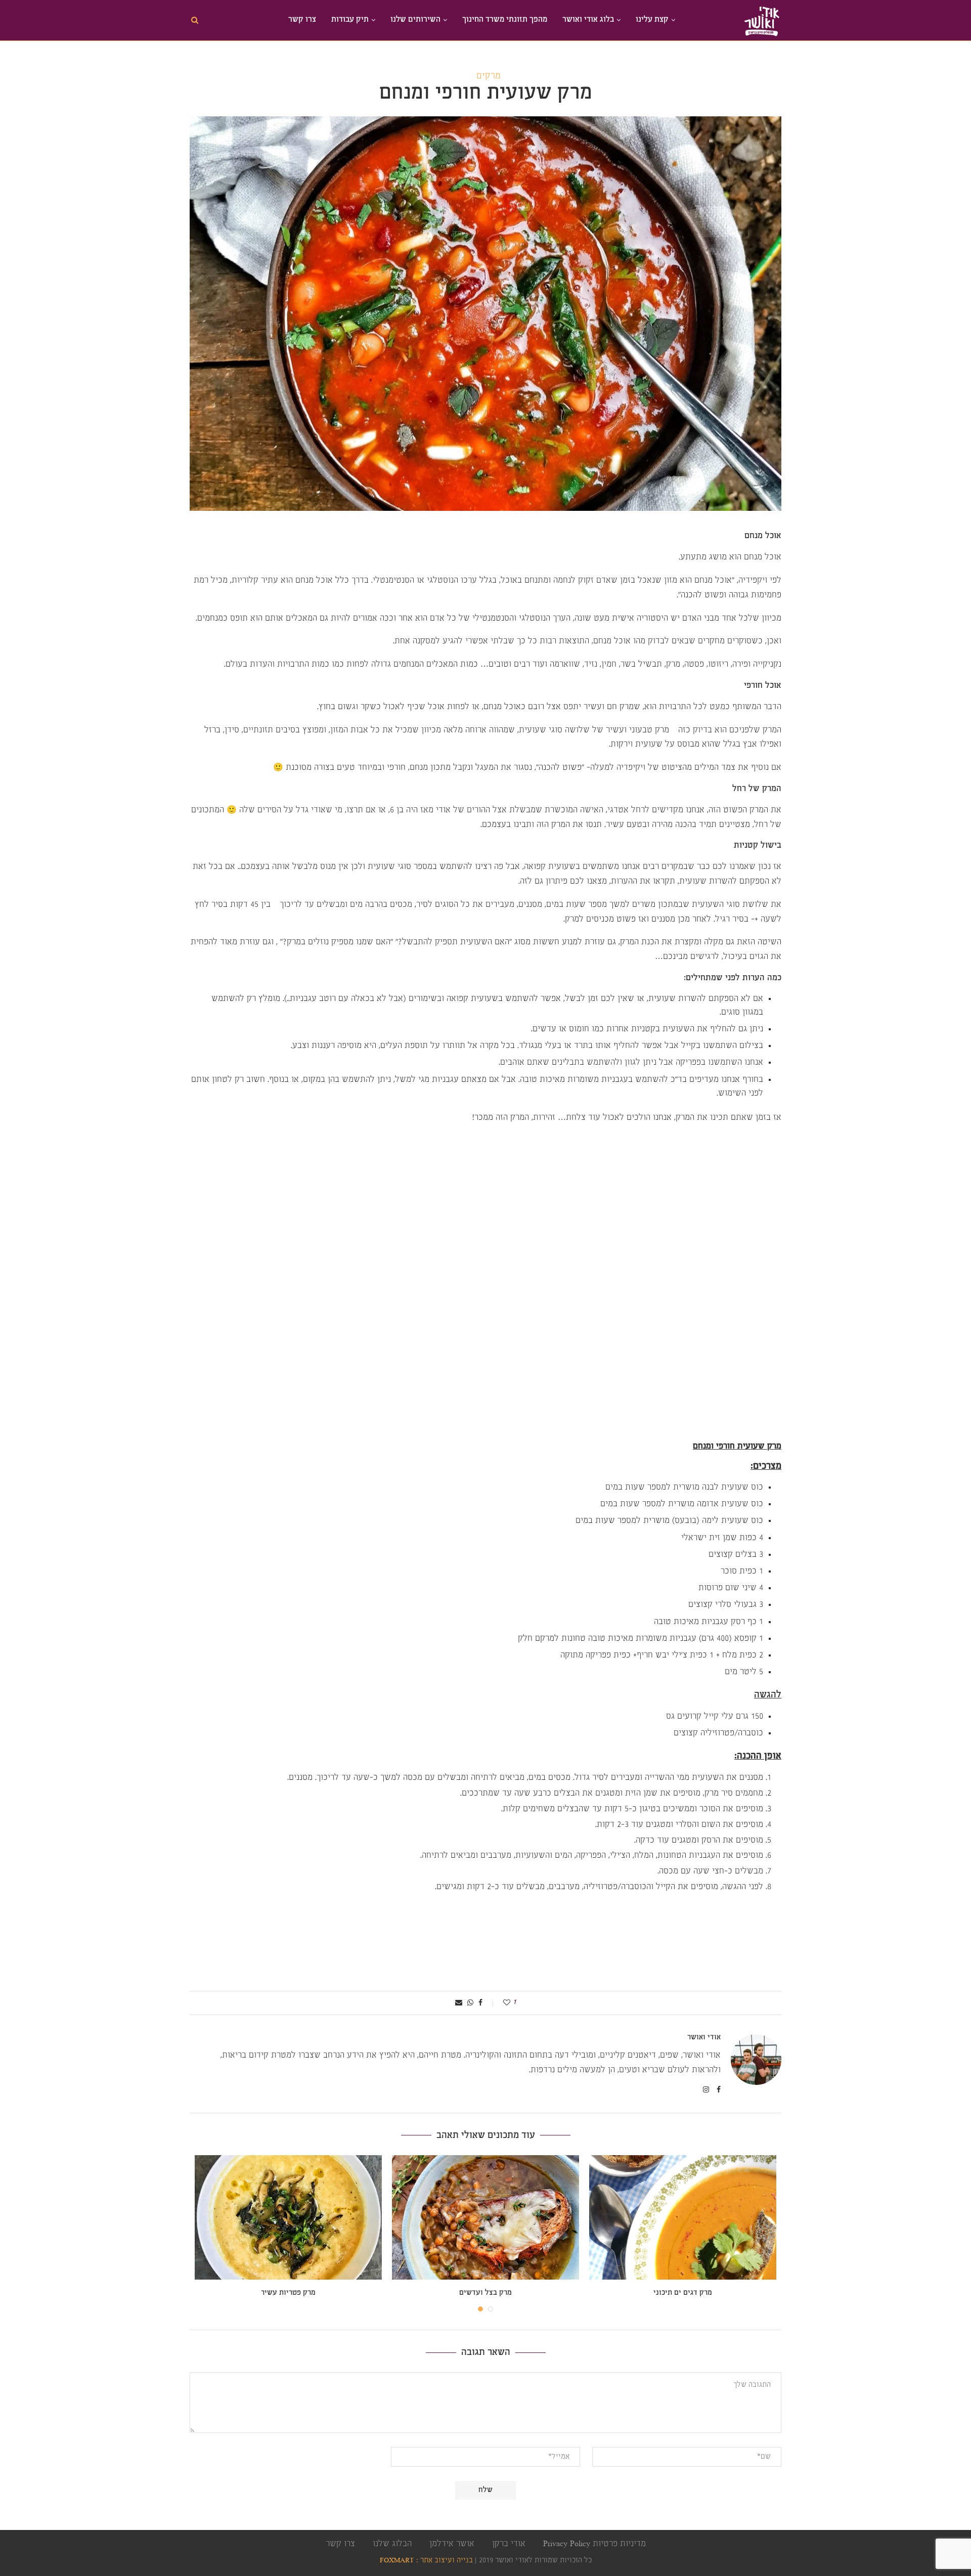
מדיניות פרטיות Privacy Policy (594, 2544)
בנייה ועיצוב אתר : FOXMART (426, 2561)
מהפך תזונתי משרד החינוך (505, 20)
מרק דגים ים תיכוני (683, 2293)
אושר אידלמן (452, 2544)
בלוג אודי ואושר (588, 20)
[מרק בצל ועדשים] (485, 2218)
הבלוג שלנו (392, 2544)
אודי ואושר (704, 2038)
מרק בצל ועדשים (485, 2293)
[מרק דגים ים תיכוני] (683, 2218)
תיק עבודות (350, 20)
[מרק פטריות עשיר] (288, 2218)
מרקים (489, 76)
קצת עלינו (652, 20)
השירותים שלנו (415, 20)
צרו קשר (302, 20)
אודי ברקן (509, 2544)
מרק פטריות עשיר (288, 2293)
